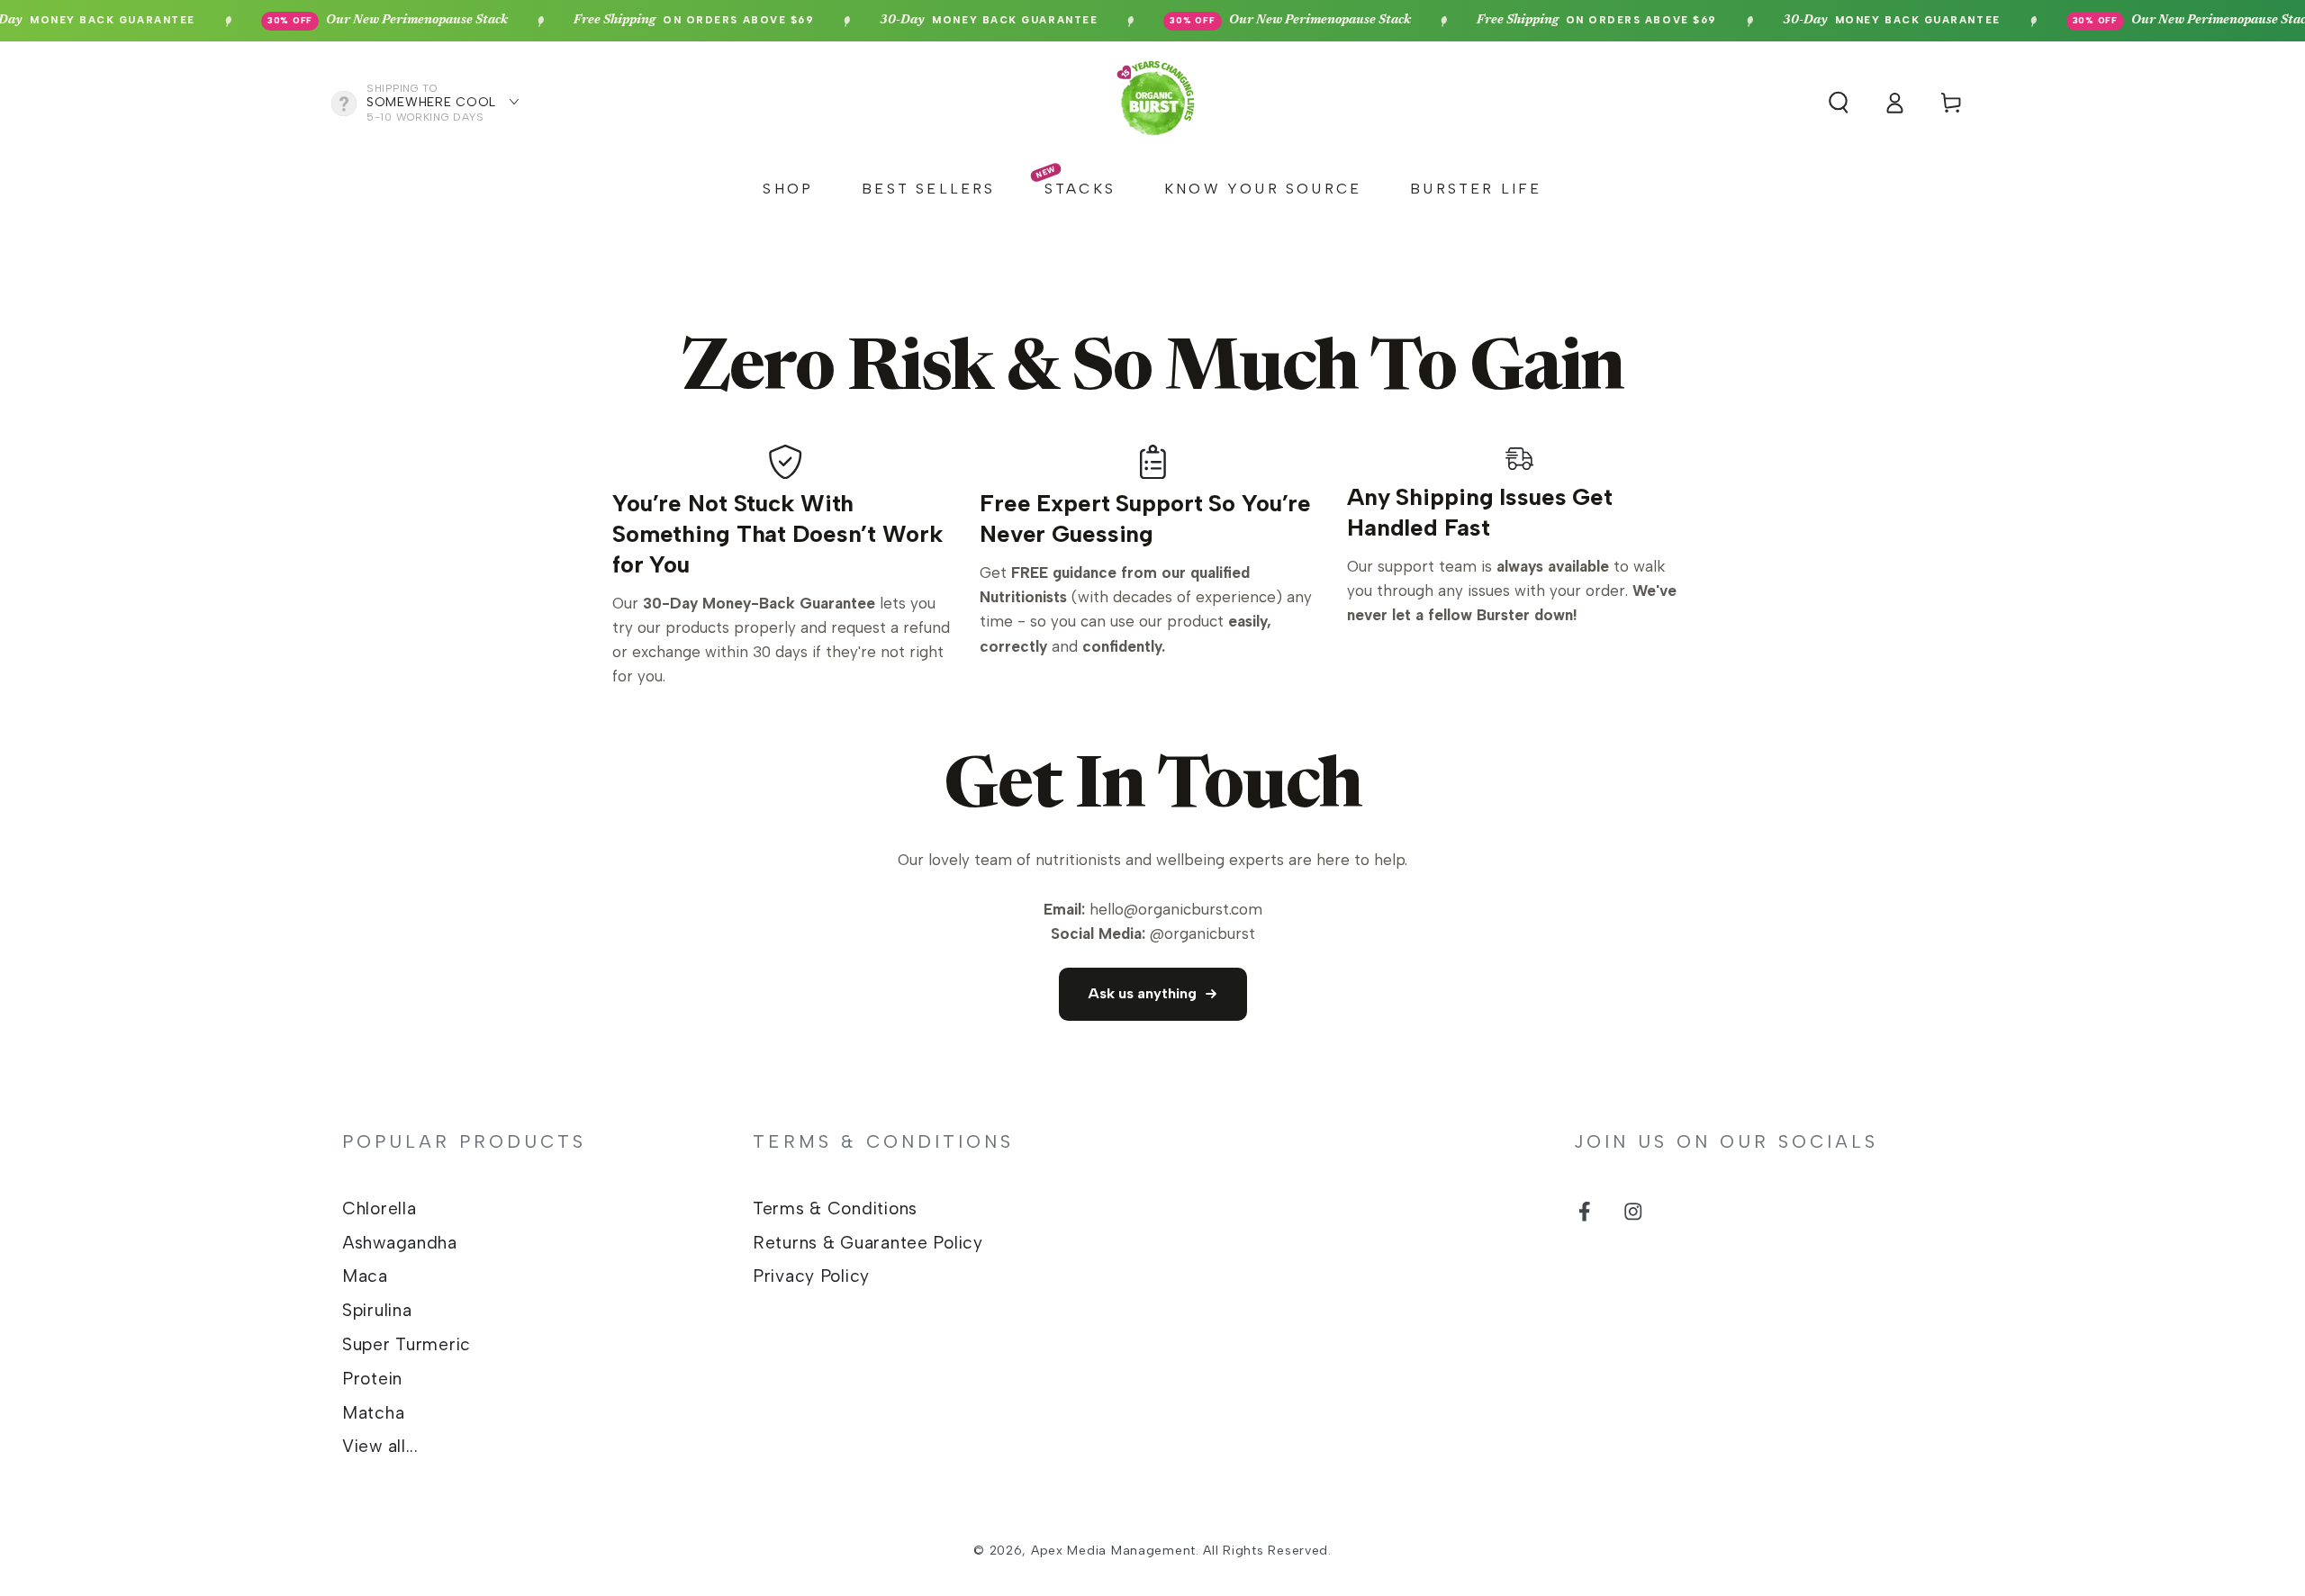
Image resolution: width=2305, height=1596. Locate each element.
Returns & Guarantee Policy (868, 1243)
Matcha (373, 1413)
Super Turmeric (407, 1344)
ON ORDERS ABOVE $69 (656, 21)
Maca (365, 1276)
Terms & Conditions (835, 1208)
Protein (372, 1379)
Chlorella (379, 1208)
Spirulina (377, 1310)
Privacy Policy (811, 1276)
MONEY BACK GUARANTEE (952, 21)
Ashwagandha (400, 1243)
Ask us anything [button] (1142, 993)
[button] (1839, 103)
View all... (380, 1446)
